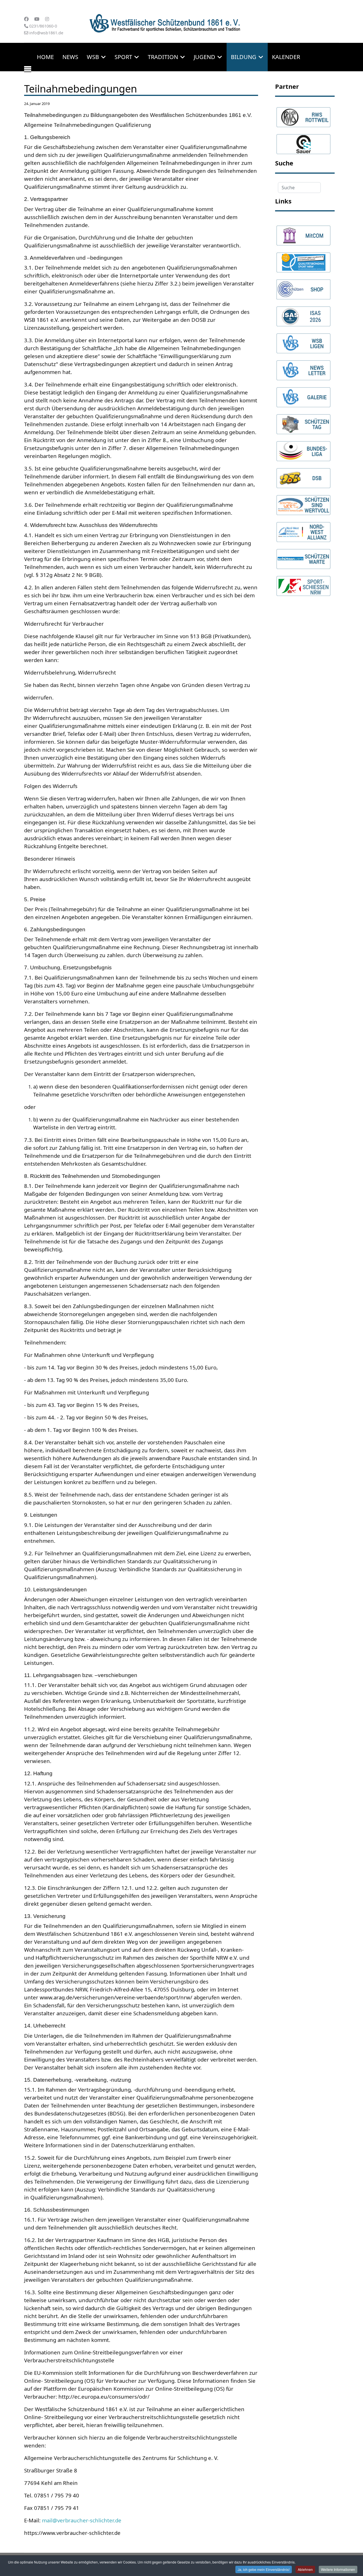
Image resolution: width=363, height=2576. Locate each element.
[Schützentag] (303, 422)
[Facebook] (26, 19)
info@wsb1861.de (46, 33)
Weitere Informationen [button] (338, 2569)
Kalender (286, 57)
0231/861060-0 (43, 26)
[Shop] (303, 287)
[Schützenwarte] (303, 556)
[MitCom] (303, 233)
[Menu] (28, 71)
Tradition (163, 57)
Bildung (244, 57)
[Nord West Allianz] (303, 530)
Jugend (204, 57)
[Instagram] (47, 19)
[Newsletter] (303, 368)
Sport (123, 57)
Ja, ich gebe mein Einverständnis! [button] (264, 2569)
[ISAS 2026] (303, 314)
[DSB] (303, 476)
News (70, 57)
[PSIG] (303, 260)
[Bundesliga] (303, 449)
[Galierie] (303, 395)
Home (45, 57)
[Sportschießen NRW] (303, 583)
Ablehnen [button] (305, 2569)
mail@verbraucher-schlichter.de (82, 2520)
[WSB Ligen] (303, 341)
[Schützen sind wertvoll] (303, 503)
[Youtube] (37, 19)
